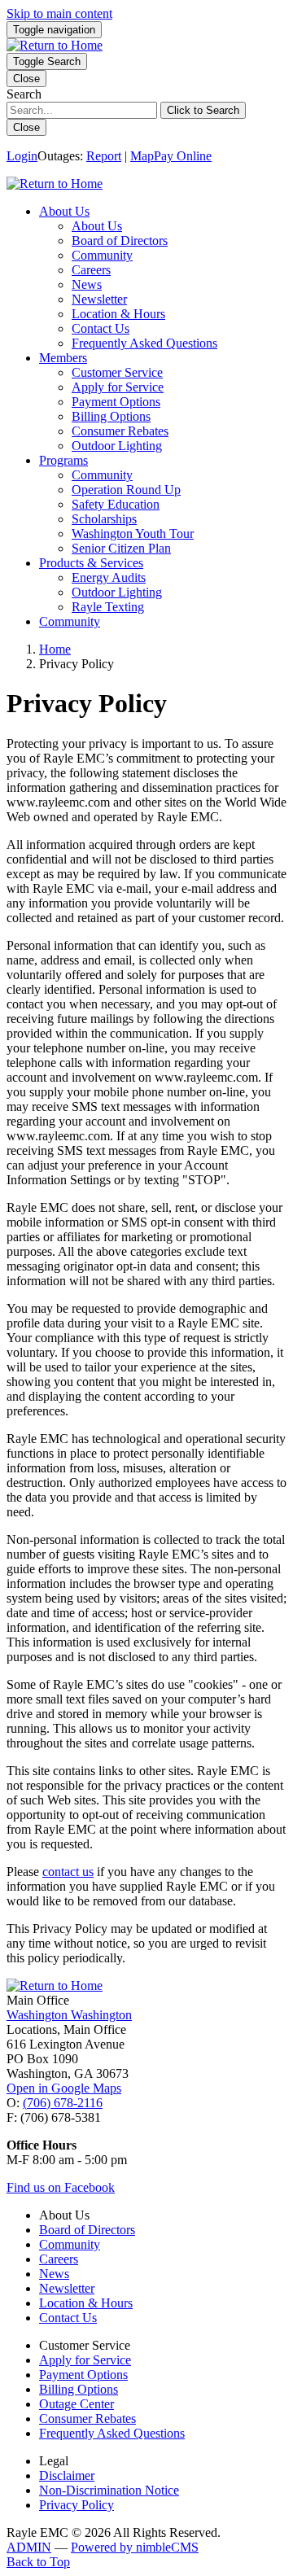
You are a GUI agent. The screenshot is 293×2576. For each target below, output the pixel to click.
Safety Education (116, 504)
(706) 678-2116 (63, 2103)
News (87, 284)
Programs (63, 460)
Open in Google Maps (64, 2088)
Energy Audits (109, 577)
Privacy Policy (77, 2505)
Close (26, 127)
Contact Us (101, 328)
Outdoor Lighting (117, 446)
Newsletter (99, 299)
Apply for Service (118, 387)
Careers (91, 270)
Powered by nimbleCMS (135, 2547)
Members (63, 358)
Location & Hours (118, 314)
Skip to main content (59, 13)
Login (22, 156)
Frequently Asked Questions (144, 343)
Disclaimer (67, 2475)
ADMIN (29, 2547)
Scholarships (104, 519)
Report (104, 156)
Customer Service (117, 372)
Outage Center (77, 2404)
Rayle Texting (108, 607)
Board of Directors (120, 241)
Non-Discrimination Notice (109, 2490)
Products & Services (91, 563)
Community (102, 255)
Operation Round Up (126, 490)
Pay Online (183, 156)
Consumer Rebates (120, 431)
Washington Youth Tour (133, 534)
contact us (68, 1872)
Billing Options (111, 416)
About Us (64, 211)
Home (55, 649)
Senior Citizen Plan (121, 548)
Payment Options (116, 402)
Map (142, 156)
